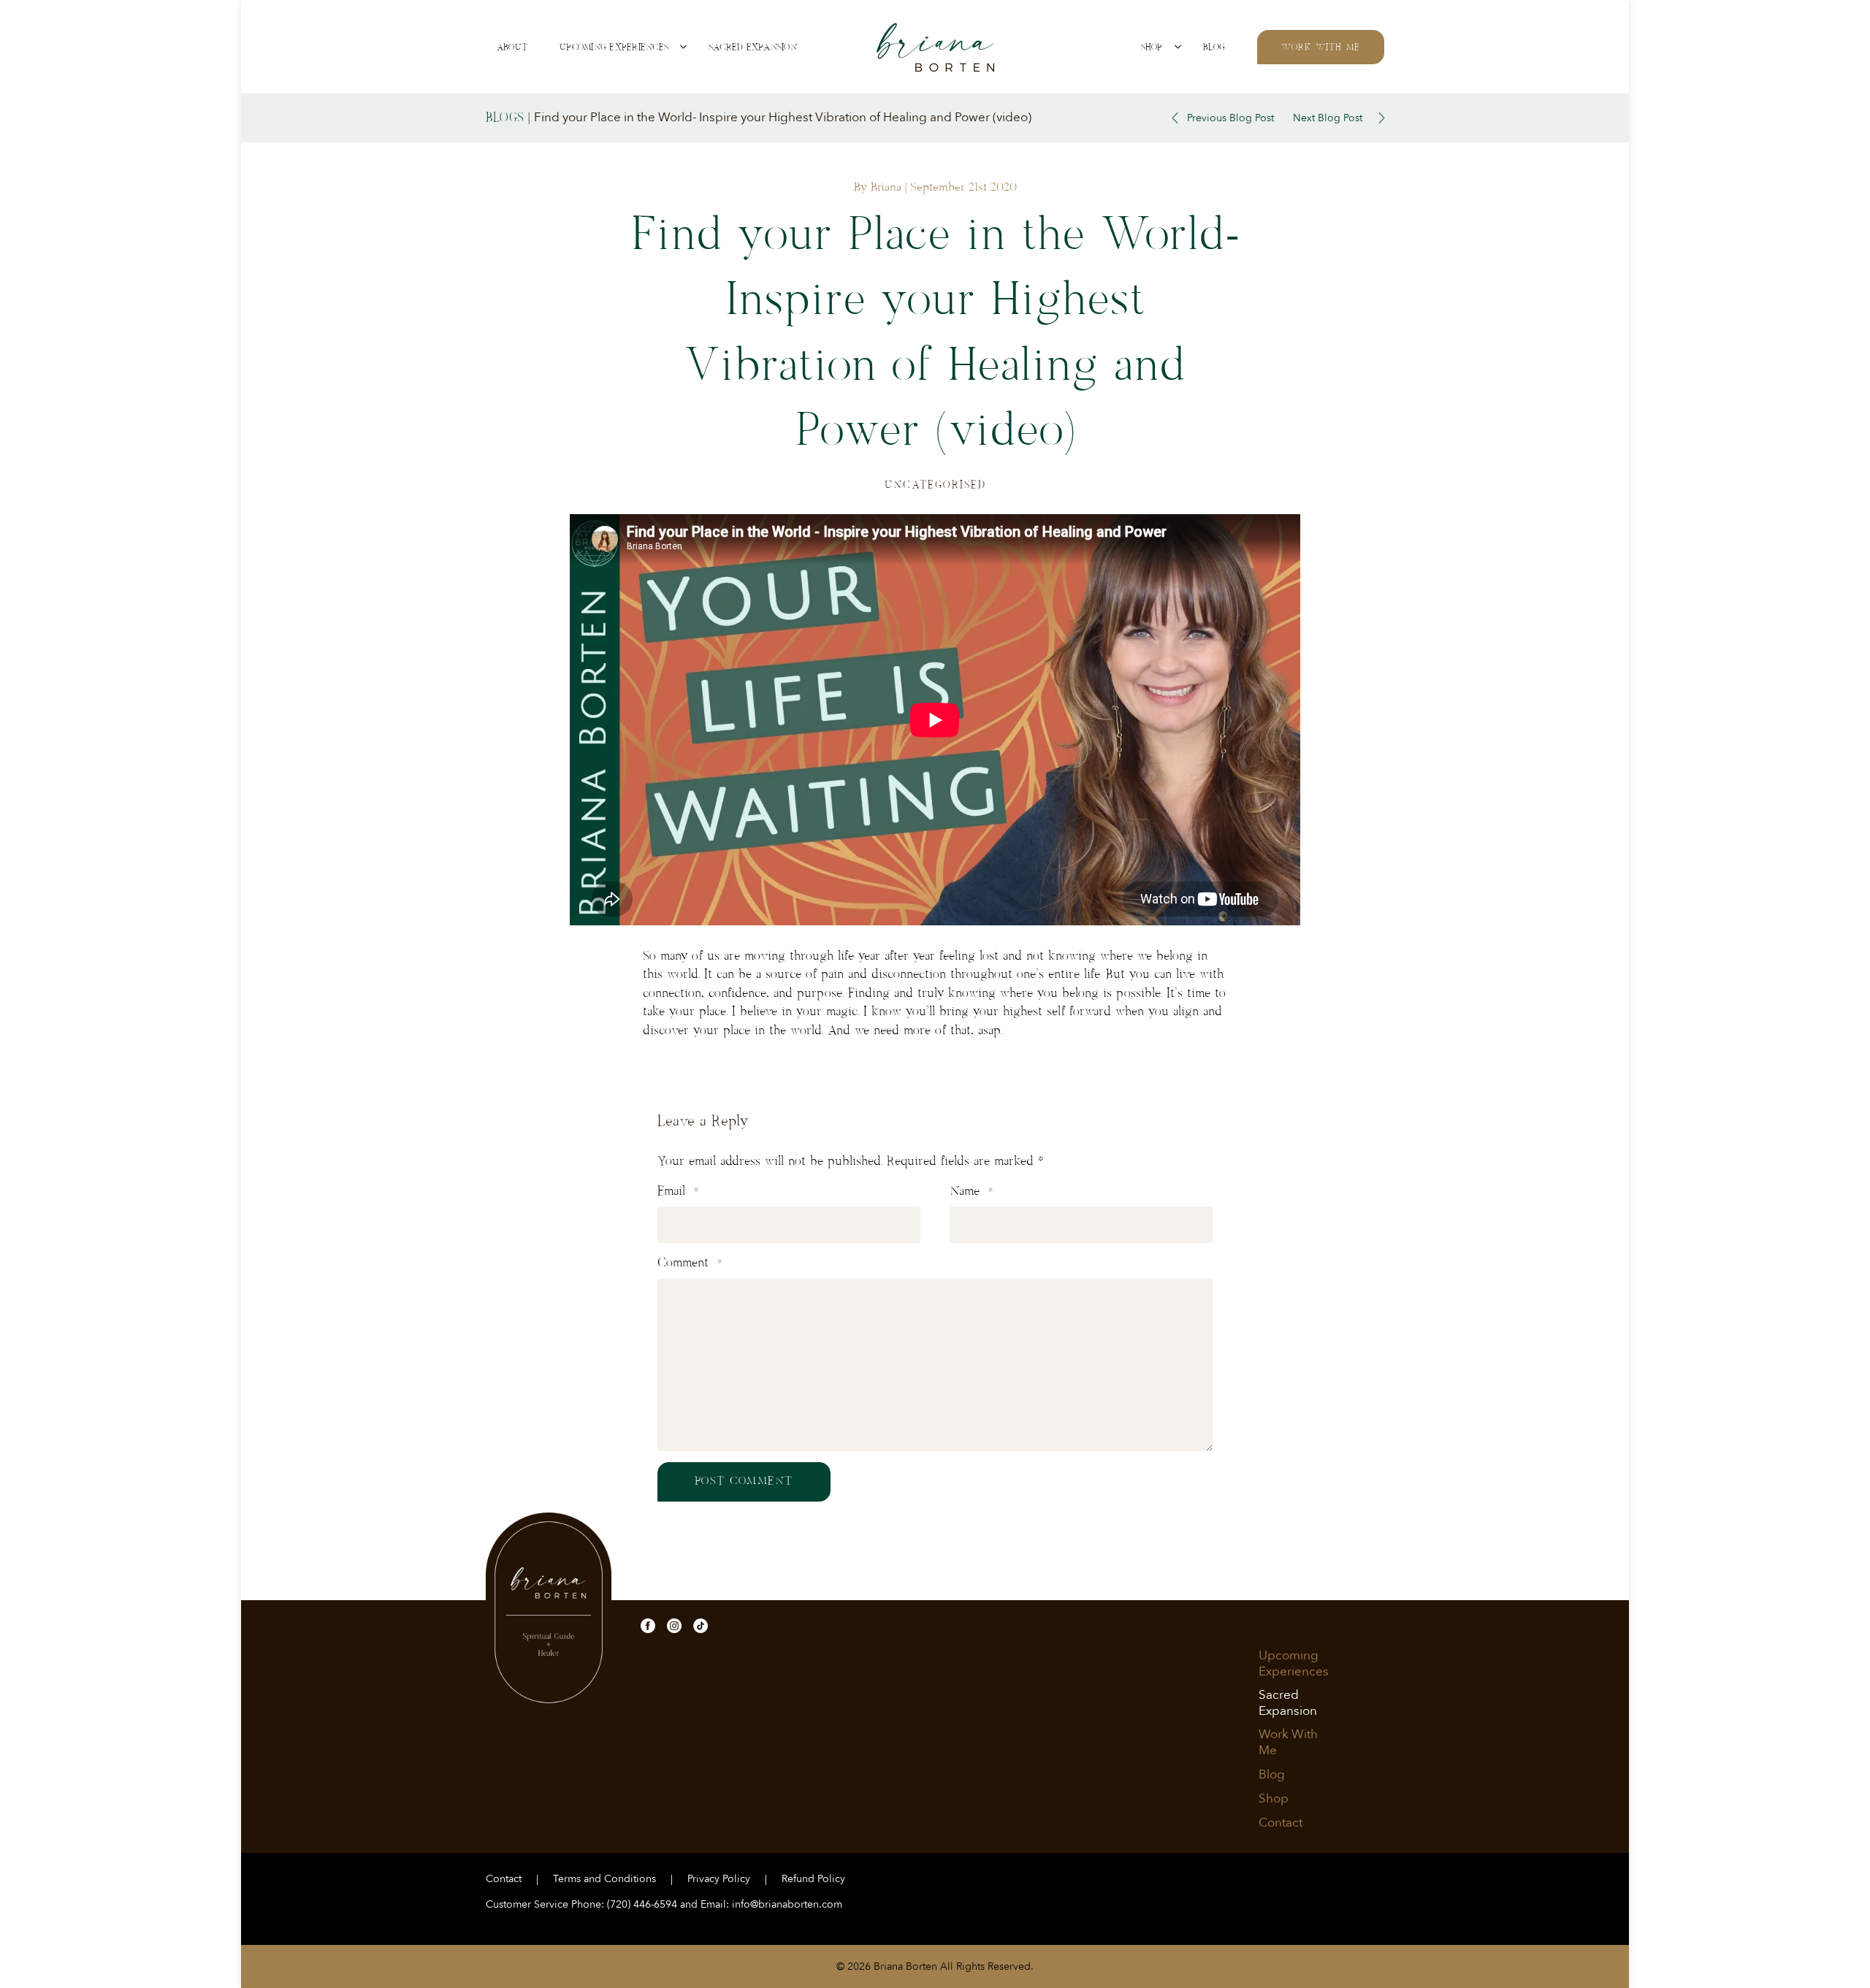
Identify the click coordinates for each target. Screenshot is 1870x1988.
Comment (690, 1263)
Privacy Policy (719, 1879)
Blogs (505, 118)
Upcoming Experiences (614, 47)
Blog (1214, 47)
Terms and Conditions (604, 1879)
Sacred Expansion (753, 47)
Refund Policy (813, 1879)
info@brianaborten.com (787, 1904)
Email (678, 1191)
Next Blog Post (1328, 118)
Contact (1281, 1823)
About (512, 47)
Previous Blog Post (1230, 118)
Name (971, 1191)
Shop (1152, 47)
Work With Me (1321, 47)
